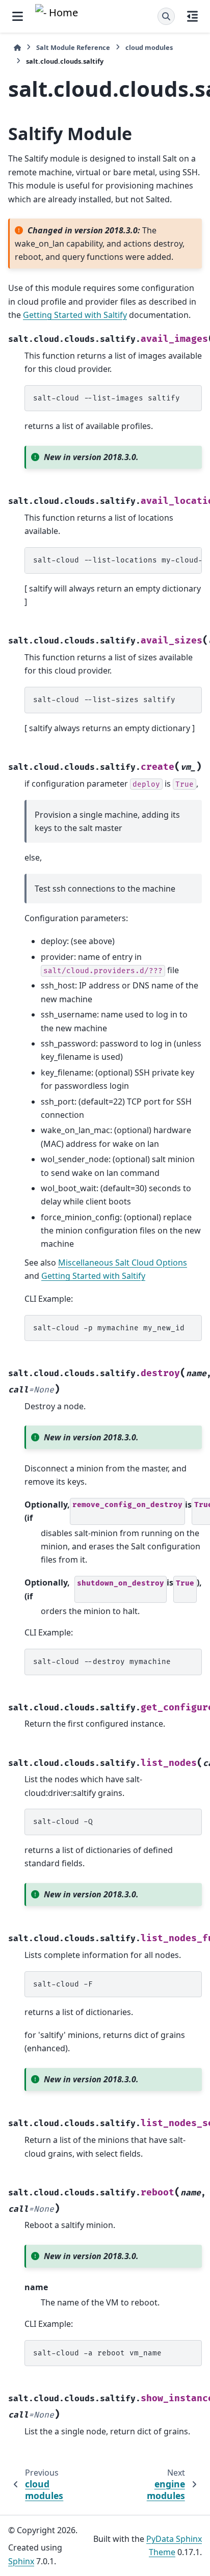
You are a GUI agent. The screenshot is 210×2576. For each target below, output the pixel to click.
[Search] (166, 16)
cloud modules (149, 47)
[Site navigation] (18, 16)
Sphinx (21, 2561)
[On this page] (192, 16)
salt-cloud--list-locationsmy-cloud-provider (117, 560)
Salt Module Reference (73, 47)
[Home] (17, 48)
